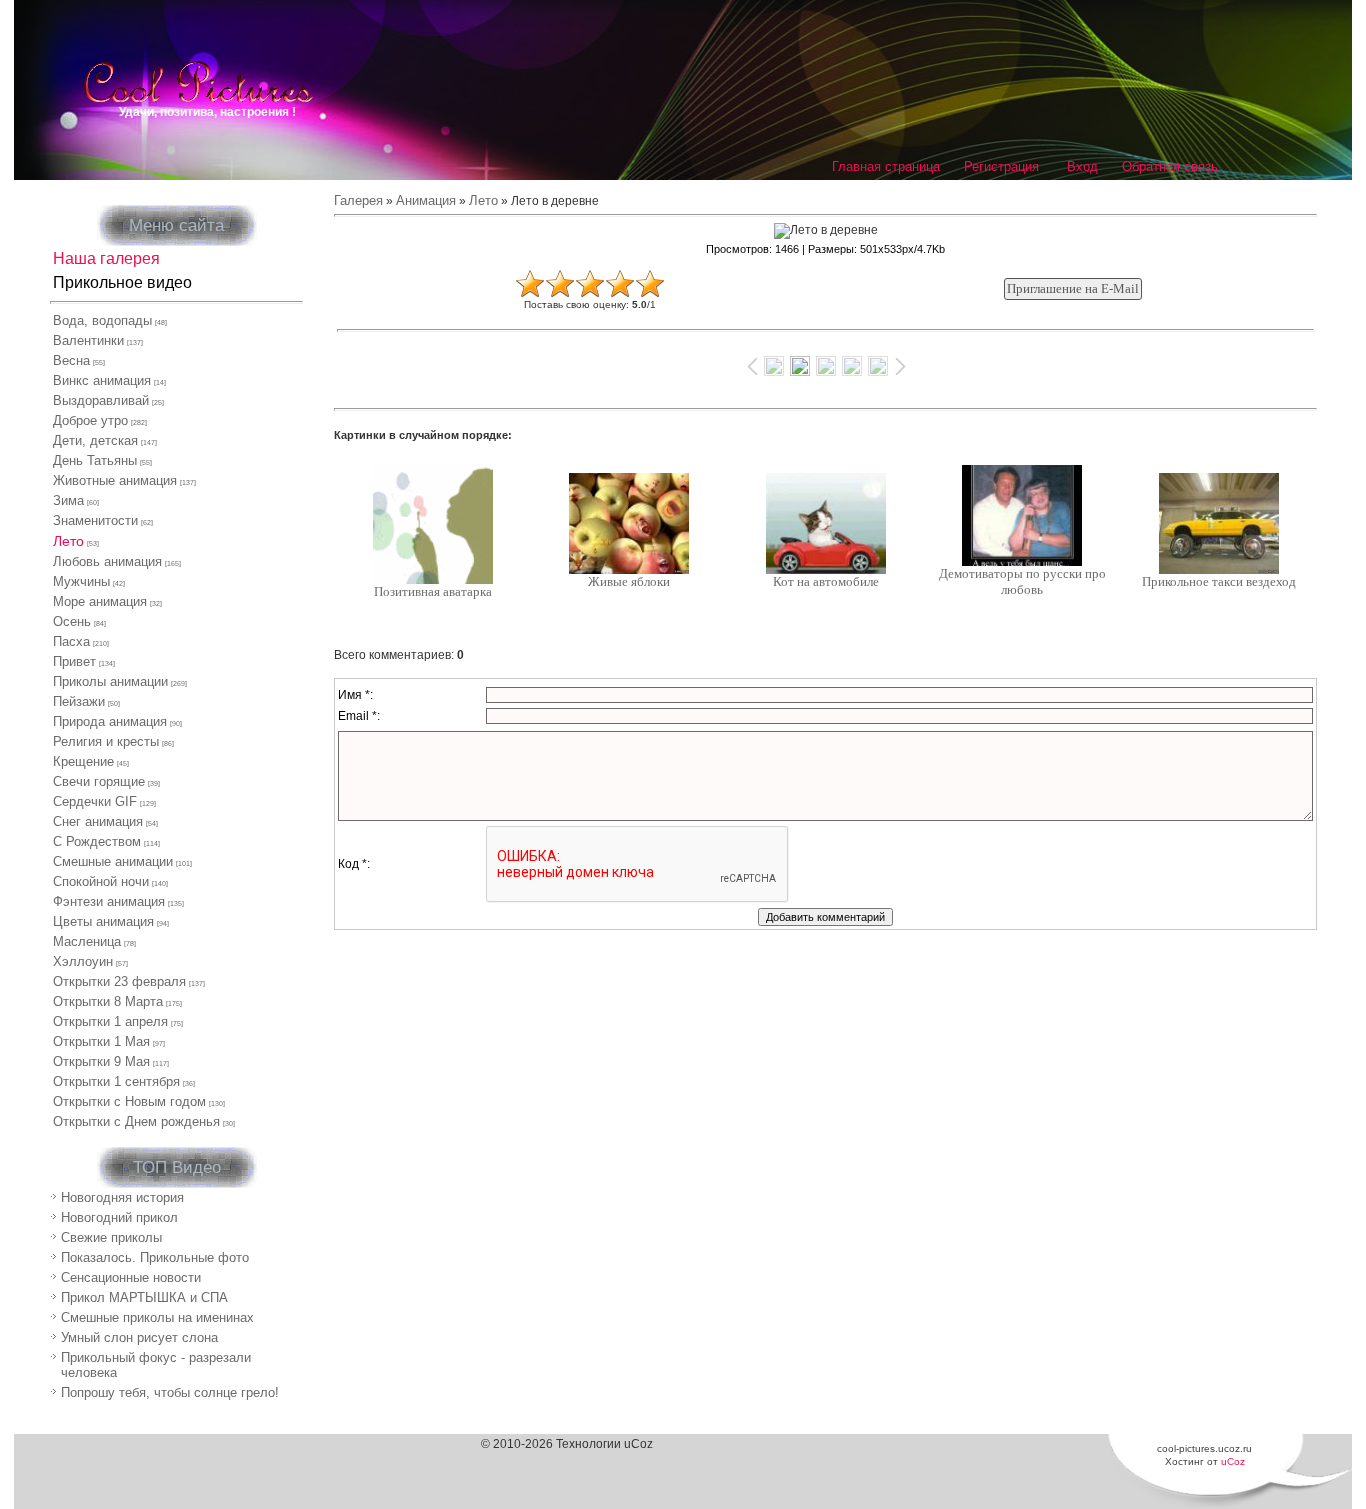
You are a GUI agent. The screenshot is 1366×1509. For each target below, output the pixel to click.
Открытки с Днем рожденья (136, 1121)
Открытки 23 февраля (119, 981)
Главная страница (886, 166)
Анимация (426, 200)
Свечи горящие (99, 781)
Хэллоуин (83, 961)
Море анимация (100, 601)
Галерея (358, 200)
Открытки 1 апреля (110, 1021)
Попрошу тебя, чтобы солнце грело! (170, 1392)
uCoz (1233, 1461)
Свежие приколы (111, 1237)
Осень (72, 621)
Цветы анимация (103, 921)
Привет (74, 661)
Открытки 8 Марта (108, 1001)
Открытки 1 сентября (116, 1081)
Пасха (71, 641)
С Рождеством (97, 841)
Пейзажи (79, 701)
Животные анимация (115, 480)
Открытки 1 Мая (101, 1041)
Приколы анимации (110, 681)
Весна (71, 360)
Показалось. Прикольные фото (155, 1257)
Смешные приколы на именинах (157, 1317)
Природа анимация (110, 721)
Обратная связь (1170, 166)
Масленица (87, 941)
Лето (68, 541)
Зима (68, 500)
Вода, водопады (102, 320)
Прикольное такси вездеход (1219, 581)
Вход (1082, 166)
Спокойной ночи (101, 881)
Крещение (83, 761)
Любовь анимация (107, 561)
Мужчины (81, 581)
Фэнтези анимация (109, 901)
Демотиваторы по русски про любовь (1022, 581)
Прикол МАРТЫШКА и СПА (144, 1297)
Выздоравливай (101, 400)
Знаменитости (95, 520)
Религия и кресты (106, 741)
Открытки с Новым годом (129, 1101)
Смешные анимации (113, 861)
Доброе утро (90, 420)
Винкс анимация (102, 380)
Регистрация (1001, 166)
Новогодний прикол (119, 1217)
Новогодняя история (122, 1197)
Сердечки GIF (95, 801)
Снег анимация (98, 821)
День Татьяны (95, 460)
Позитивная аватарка (433, 591)
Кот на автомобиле (826, 581)
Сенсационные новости (131, 1277)
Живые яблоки (629, 581)
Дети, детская (95, 440)
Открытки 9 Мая (101, 1061)
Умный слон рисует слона (139, 1337)
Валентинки (88, 340)
